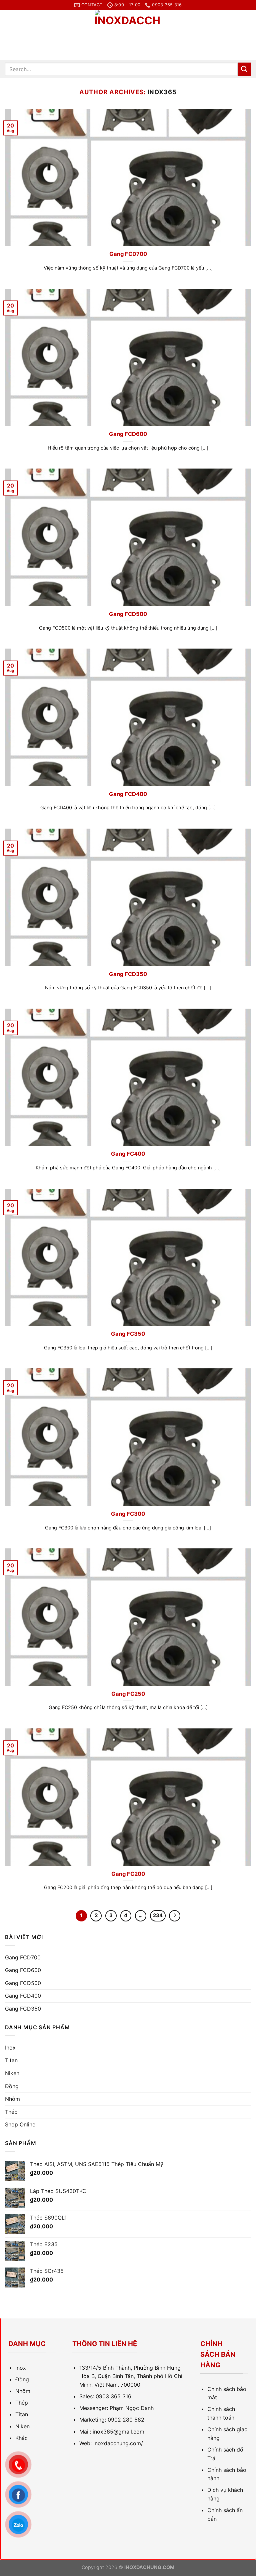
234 (158, 1915)
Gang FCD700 (128, 254)
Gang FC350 (128, 1334)
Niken (12, 2073)
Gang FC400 (128, 1154)
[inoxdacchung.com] (128, 35)
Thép (11, 2112)
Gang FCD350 (128, 974)
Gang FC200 (128, 1874)
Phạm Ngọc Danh (132, 2408)
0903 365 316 (113, 2396)
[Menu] (9, 35)
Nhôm (12, 2099)
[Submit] (244, 69)
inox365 (162, 92)
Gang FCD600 (128, 434)
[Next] (175, 1916)
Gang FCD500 (128, 614)
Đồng (12, 2086)
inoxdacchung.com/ (118, 2443)
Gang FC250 (128, 1694)
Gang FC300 (128, 1514)
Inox (10, 2048)
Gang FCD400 (128, 794)
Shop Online (20, 2124)
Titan (11, 2060)
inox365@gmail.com (118, 2432)
